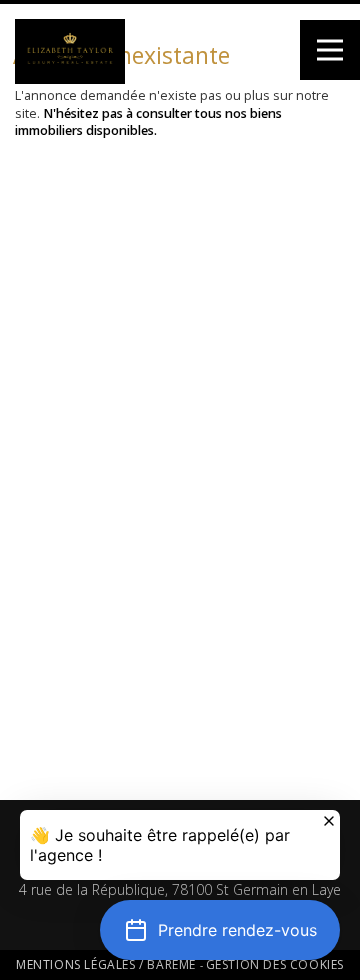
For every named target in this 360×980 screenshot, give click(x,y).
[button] (220, 930)
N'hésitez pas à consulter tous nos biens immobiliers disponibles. (148, 122)
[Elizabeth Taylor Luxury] (70, 80)
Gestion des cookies (275, 964)
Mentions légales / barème (108, 964)
